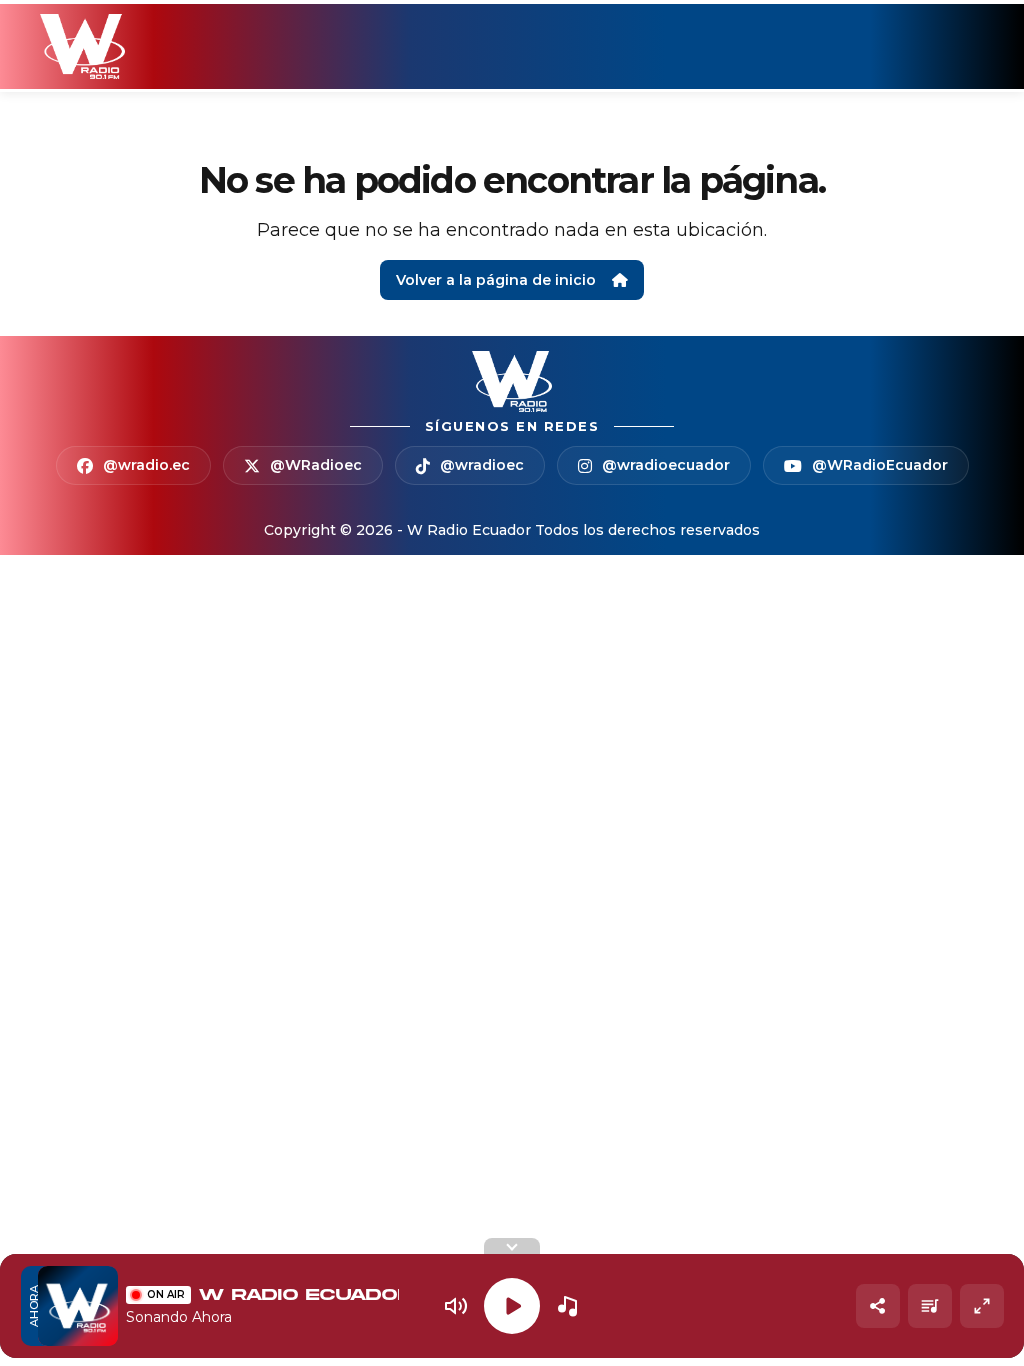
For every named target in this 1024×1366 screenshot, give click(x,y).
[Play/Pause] (512, 1306)
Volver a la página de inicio (496, 280)
